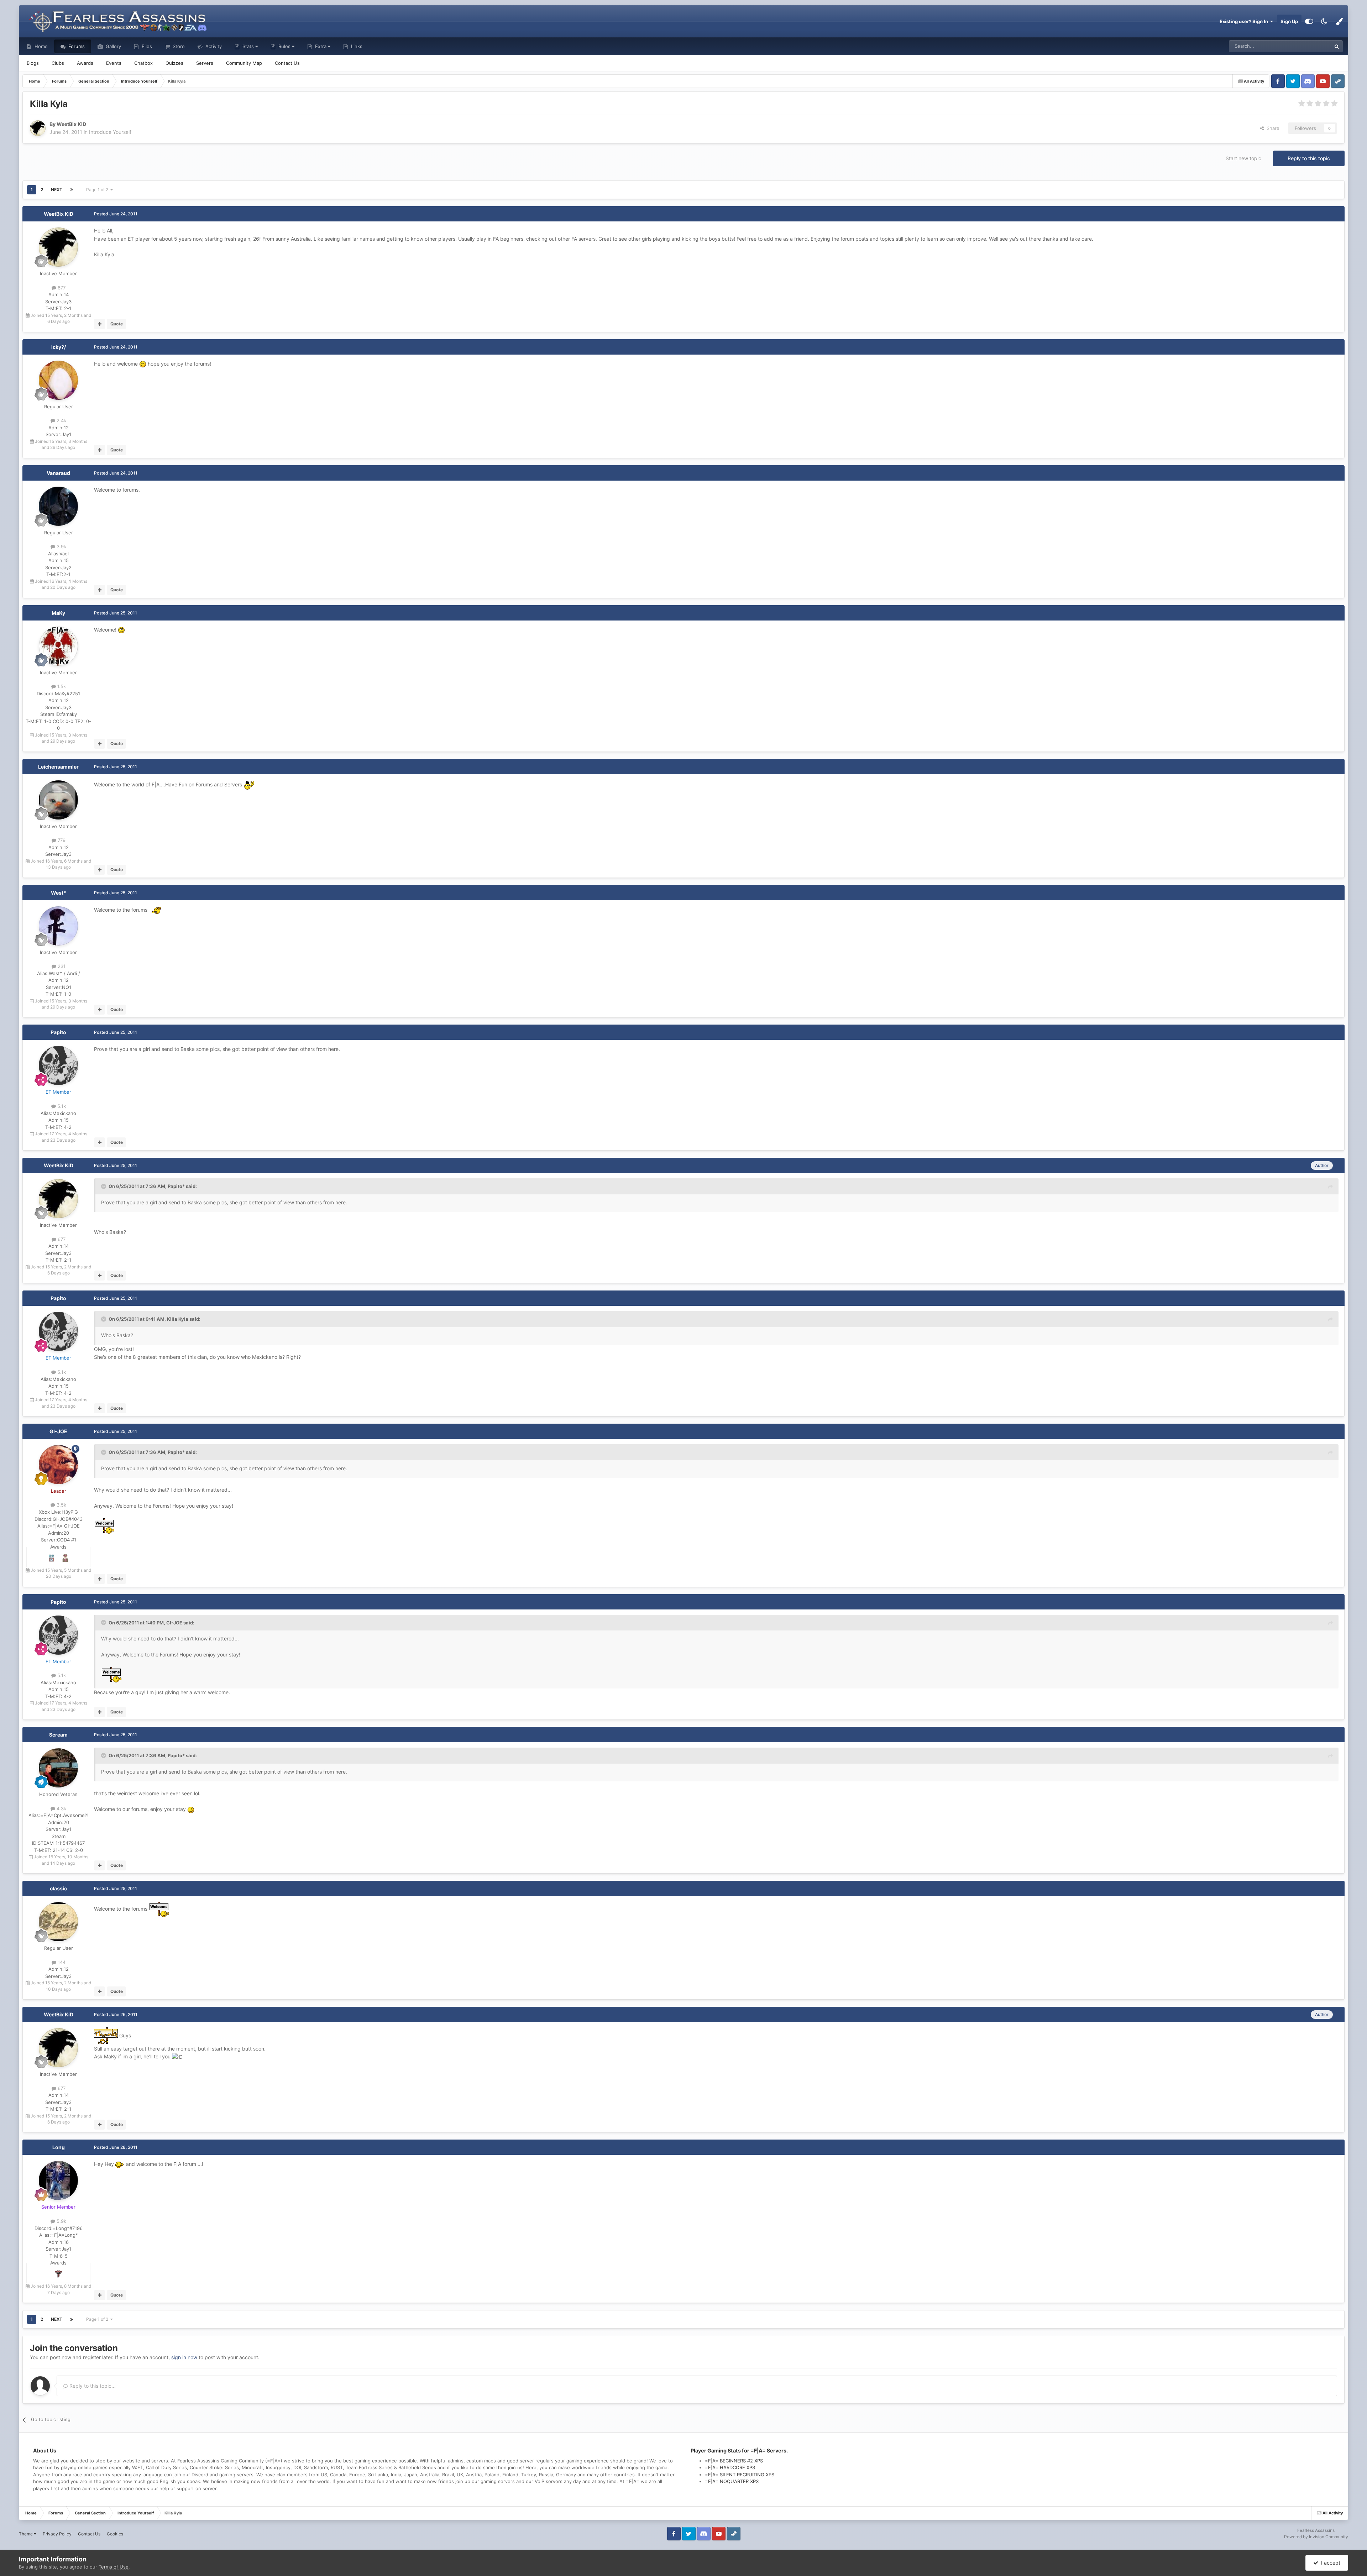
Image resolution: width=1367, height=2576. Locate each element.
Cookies (115, 2534)
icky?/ (59, 347)
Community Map (244, 63)
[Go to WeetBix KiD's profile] (38, 128)
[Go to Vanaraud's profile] (58, 506)
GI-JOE (58, 1431)
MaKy (58, 613)
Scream (58, 1735)
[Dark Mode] (1324, 21)
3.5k (61, 1505)
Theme (26, 2534)
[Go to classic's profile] (58, 1922)
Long (59, 2147)
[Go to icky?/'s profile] (58, 380)
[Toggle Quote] (104, 1186)
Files (146, 46)
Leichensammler (58, 767)
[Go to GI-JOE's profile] (58, 1465)
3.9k (61, 546)
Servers (205, 63)
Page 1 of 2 (98, 190)
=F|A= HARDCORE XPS (730, 2467)
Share (1272, 128)
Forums (76, 46)
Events (114, 63)
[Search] (1337, 46)
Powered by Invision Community (1316, 2537)
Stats (248, 46)
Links (356, 46)
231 (61, 966)
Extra (321, 46)
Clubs (58, 63)
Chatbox (143, 63)
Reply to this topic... (92, 2386)
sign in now (184, 2357)
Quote (117, 324)
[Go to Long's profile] (58, 2180)
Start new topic (1243, 158)
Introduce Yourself (110, 132)
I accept (1329, 2563)
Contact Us (287, 63)
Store (178, 46)
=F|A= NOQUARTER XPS (732, 2481)
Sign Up (1289, 21)
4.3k (61, 1808)
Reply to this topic (1309, 158)
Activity (213, 46)
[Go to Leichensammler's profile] (58, 800)
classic (58, 1888)
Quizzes (174, 63)
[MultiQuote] (99, 324)
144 (61, 1962)
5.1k (61, 1106)
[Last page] (72, 190)
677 (61, 288)
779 (61, 840)
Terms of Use (114, 2567)
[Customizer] (1309, 21)
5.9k (61, 2221)
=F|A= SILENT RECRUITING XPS (740, 2475)
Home (40, 46)
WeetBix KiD (59, 214)
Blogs (33, 63)
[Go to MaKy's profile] (58, 646)
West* (59, 893)
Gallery (113, 46)
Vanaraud (58, 473)
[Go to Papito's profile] (58, 1066)
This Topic (1310, 46)
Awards (85, 63)
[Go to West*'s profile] (58, 926)
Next (57, 190)
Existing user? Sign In (1245, 21)
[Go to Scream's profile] (58, 1768)
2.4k (61, 420)
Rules (284, 46)
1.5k (61, 686)
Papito (58, 1032)
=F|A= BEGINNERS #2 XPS (734, 2461)
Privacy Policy (57, 2534)
